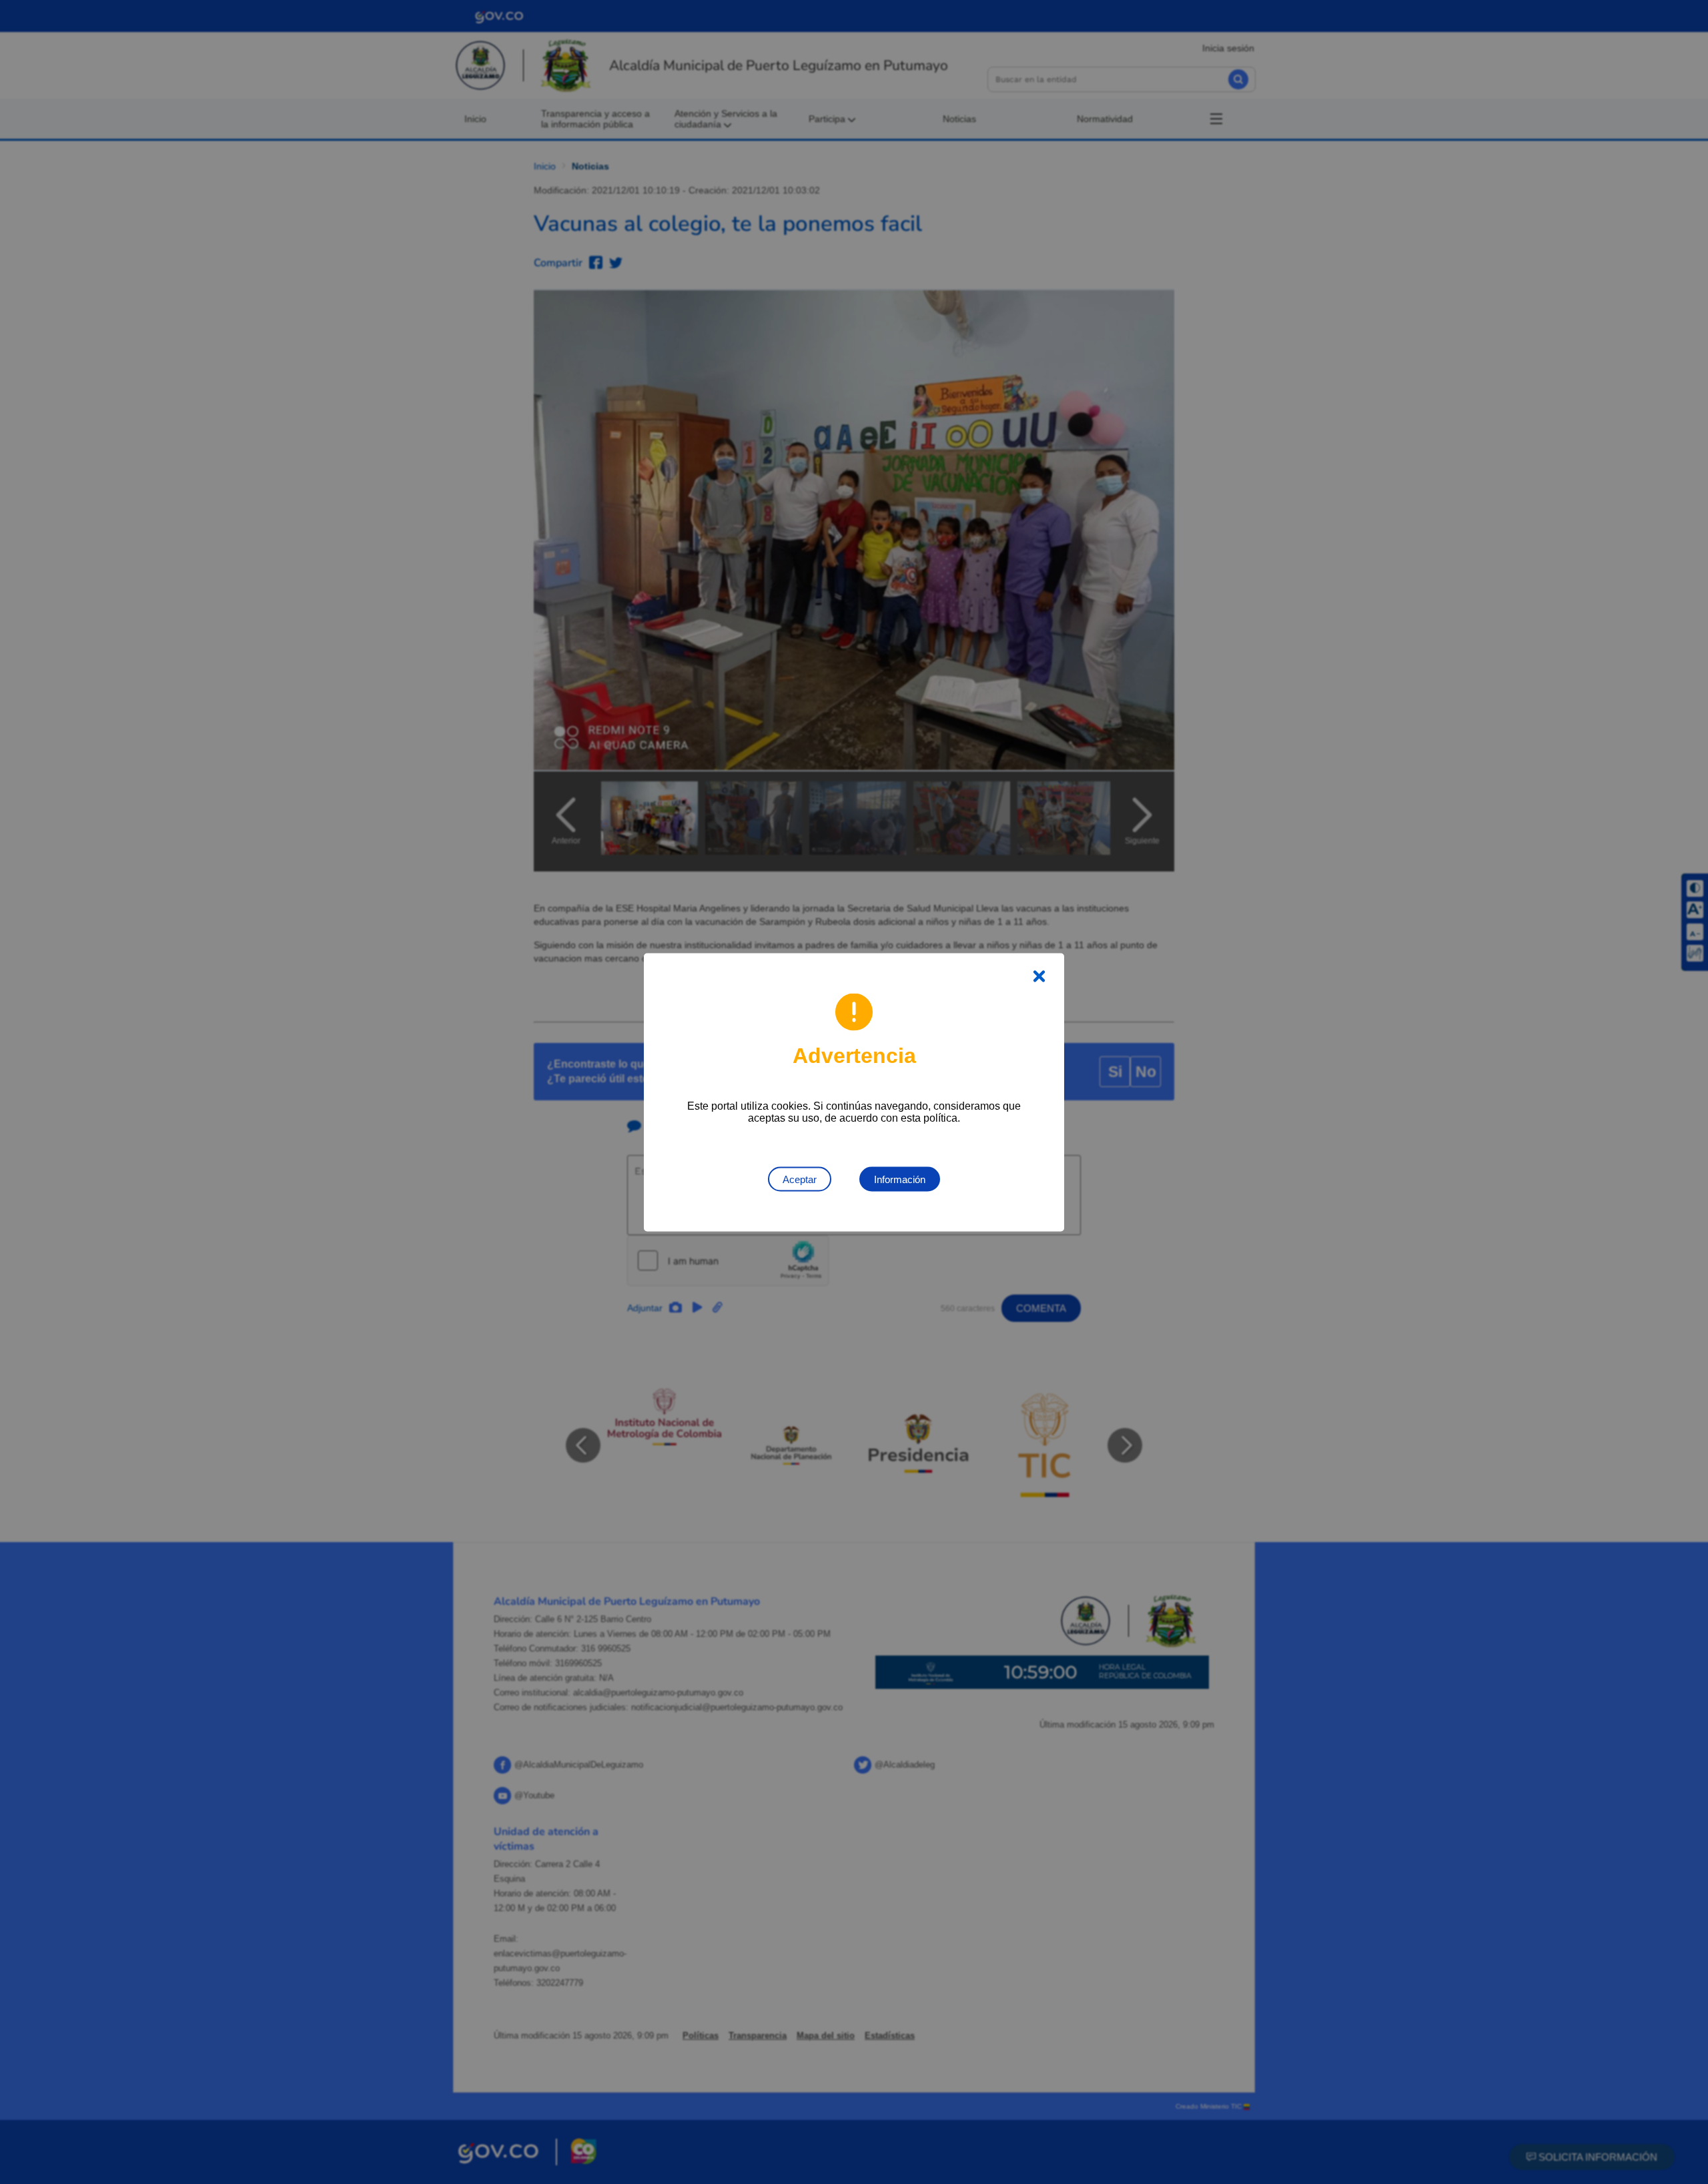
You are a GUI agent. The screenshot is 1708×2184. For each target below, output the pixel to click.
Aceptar (800, 1179)
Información (900, 1179)
